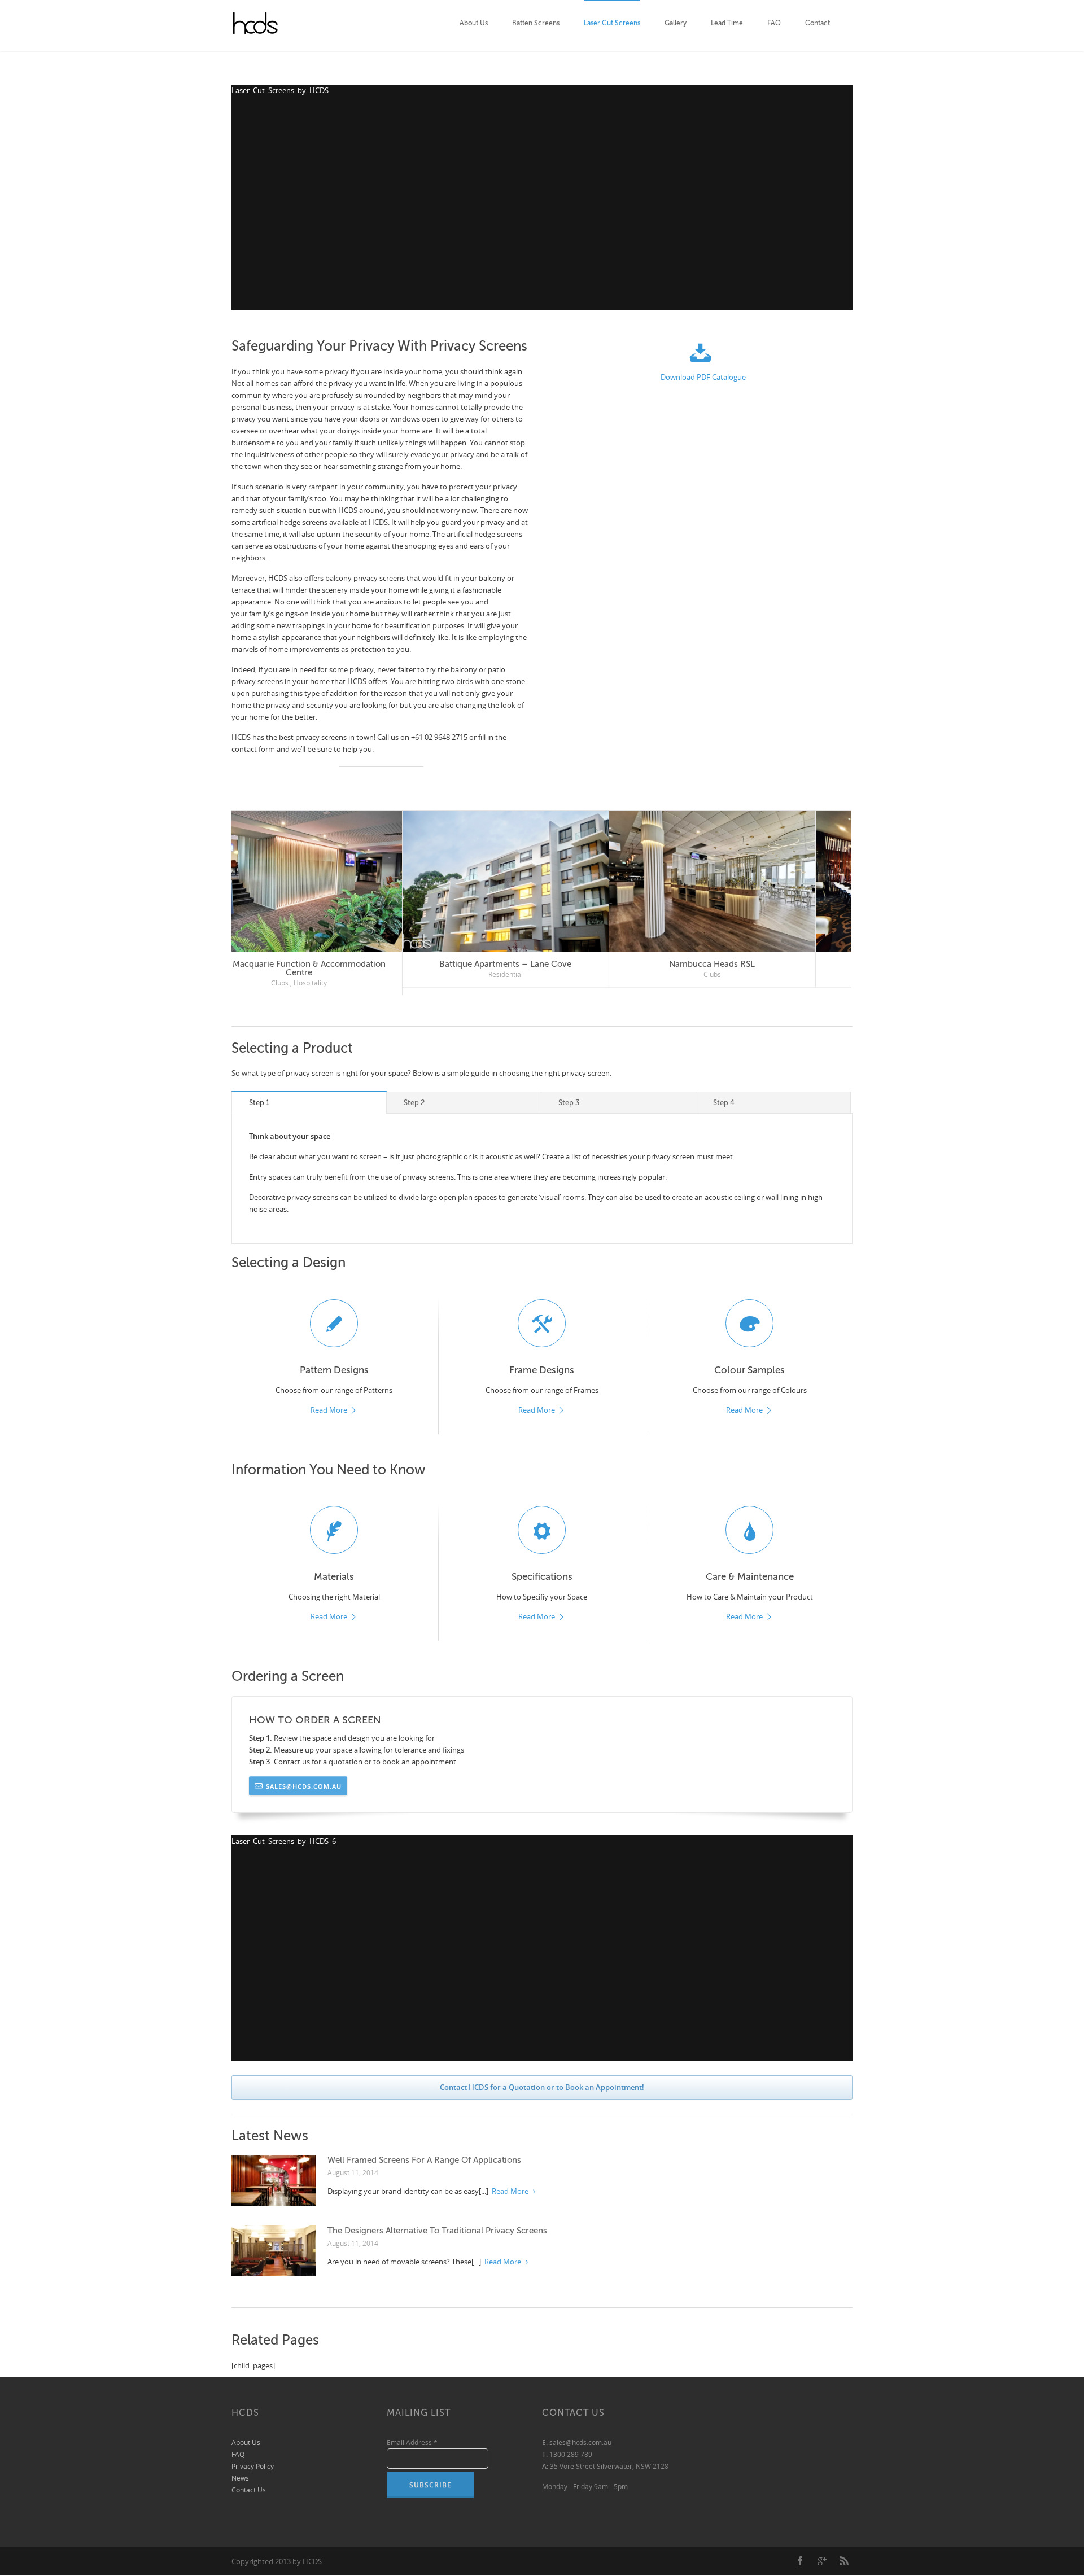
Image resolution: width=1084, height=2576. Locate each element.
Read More (329, 1402)
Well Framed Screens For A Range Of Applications (424, 2152)
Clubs (316, 974)
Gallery (676, 23)
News (240, 2470)
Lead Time (727, 23)
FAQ (774, 23)
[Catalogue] (703, 355)
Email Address (412, 2434)
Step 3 (569, 1094)
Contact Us (249, 2481)
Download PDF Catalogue (703, 377)
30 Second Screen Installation (749, 964)
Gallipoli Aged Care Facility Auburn (542, 964)
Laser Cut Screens (612, 23)
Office (523, 974)
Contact (818, 23)
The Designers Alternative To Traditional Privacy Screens (437, 2222)
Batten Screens (536, 23)
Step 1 (259, 1094)
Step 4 (724, 1094)
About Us (474, 23)
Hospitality (346, 974)
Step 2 (414, 1094)
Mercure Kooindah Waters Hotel (335, 964)
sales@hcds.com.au (304, 1777)
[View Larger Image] (336, 881)
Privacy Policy (253, 2458)
